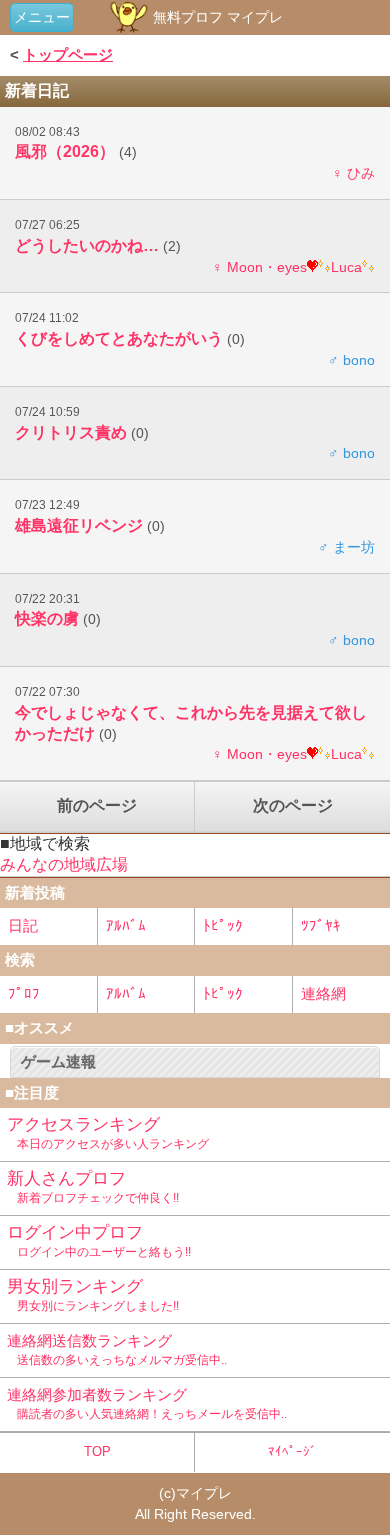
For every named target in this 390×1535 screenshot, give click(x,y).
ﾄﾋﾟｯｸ (223, 925)
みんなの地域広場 (64, 864)
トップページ (68, 54)
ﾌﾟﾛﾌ (24, 993)
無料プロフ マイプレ (216, 17)
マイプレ (204, 1493)
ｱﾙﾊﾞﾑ (126, 925)
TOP (97, 1451)
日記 (23, 925)
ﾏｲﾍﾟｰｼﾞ (292, 1451)
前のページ (97, 805)
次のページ (293, 805)
